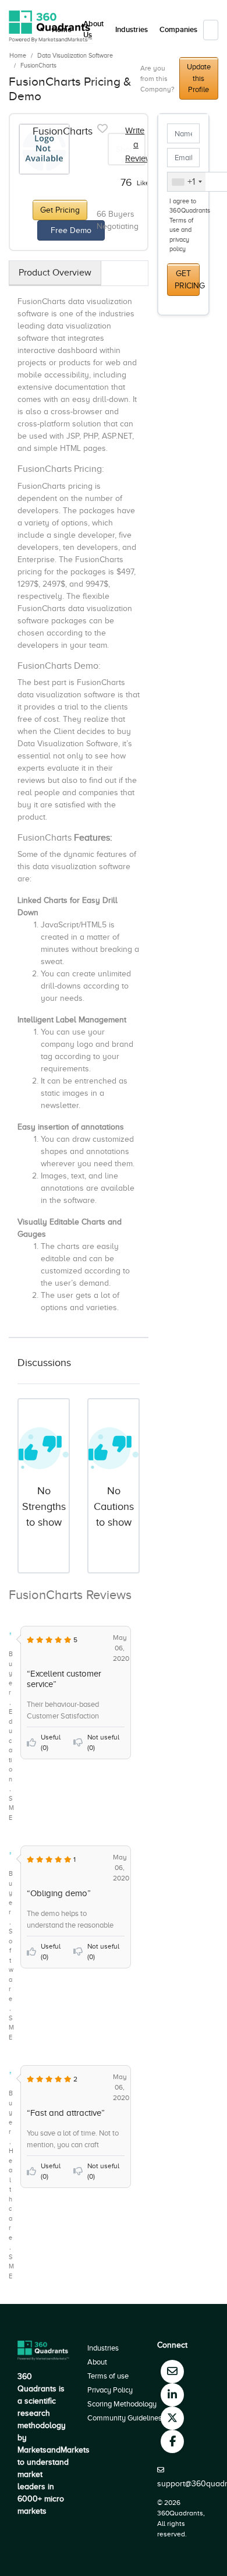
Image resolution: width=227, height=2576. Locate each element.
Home (18, 55)
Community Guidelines (125, 2418)
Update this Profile (199, 78)
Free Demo (71, 230)
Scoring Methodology (122, 2404)
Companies (178, 30)
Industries (132, 30)
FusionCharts (38, 65)
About (97, 2362)
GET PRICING (187, 280)
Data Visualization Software (75, 55)
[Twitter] (172, 2418)
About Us (93, 30)
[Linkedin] (172, 2395)
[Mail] (172, 2372)
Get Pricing (60, 210)
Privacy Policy (110, 2390)
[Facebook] (172, 2441)
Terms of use (108, 2376)
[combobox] (187, 182)
